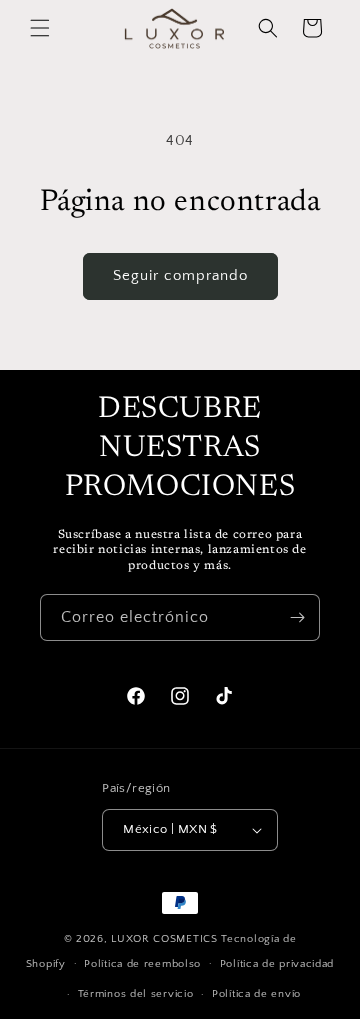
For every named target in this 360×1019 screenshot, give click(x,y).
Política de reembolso (142, 964)
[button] (40, 28)
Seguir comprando (180, 275)
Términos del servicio (136, 994)
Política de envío (256, 994)
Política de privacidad (277, 964)
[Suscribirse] (297, 617)
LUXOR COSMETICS (166, 939)
